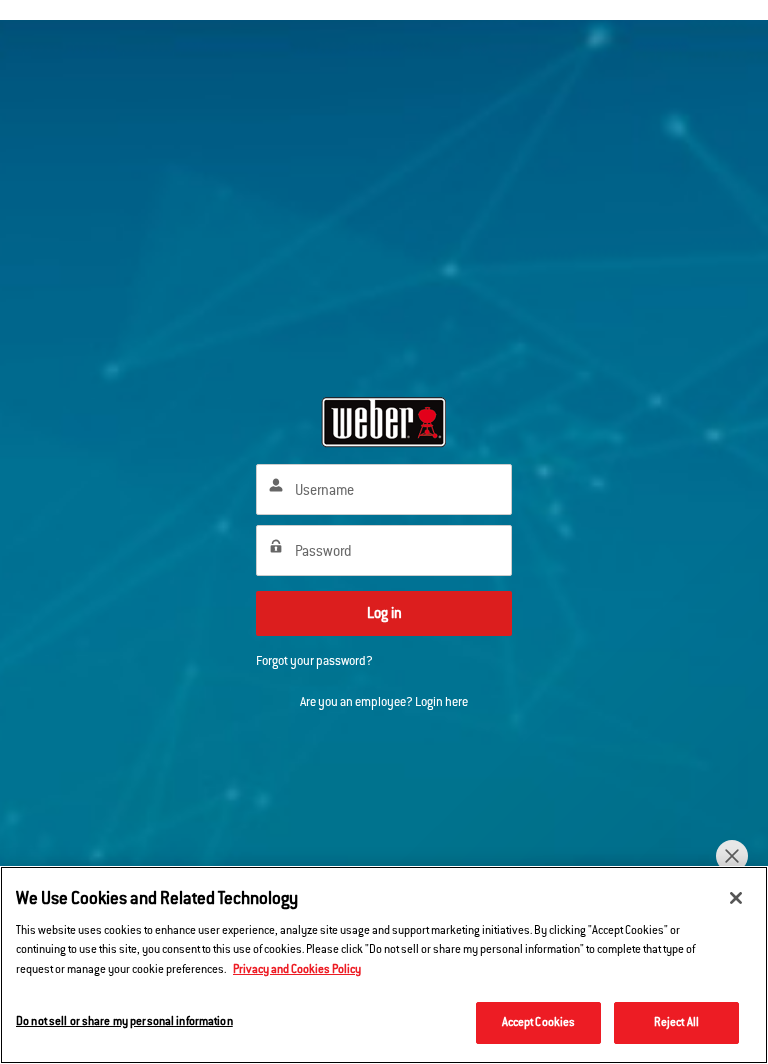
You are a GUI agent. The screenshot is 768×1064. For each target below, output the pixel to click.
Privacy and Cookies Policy (297, 969)
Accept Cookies (539, 1022)
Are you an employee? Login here (384, 702)
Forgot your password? (314, 661)
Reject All (676, 1022)
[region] (384, 965)
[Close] (736, 898)
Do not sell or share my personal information (124, 1021)
